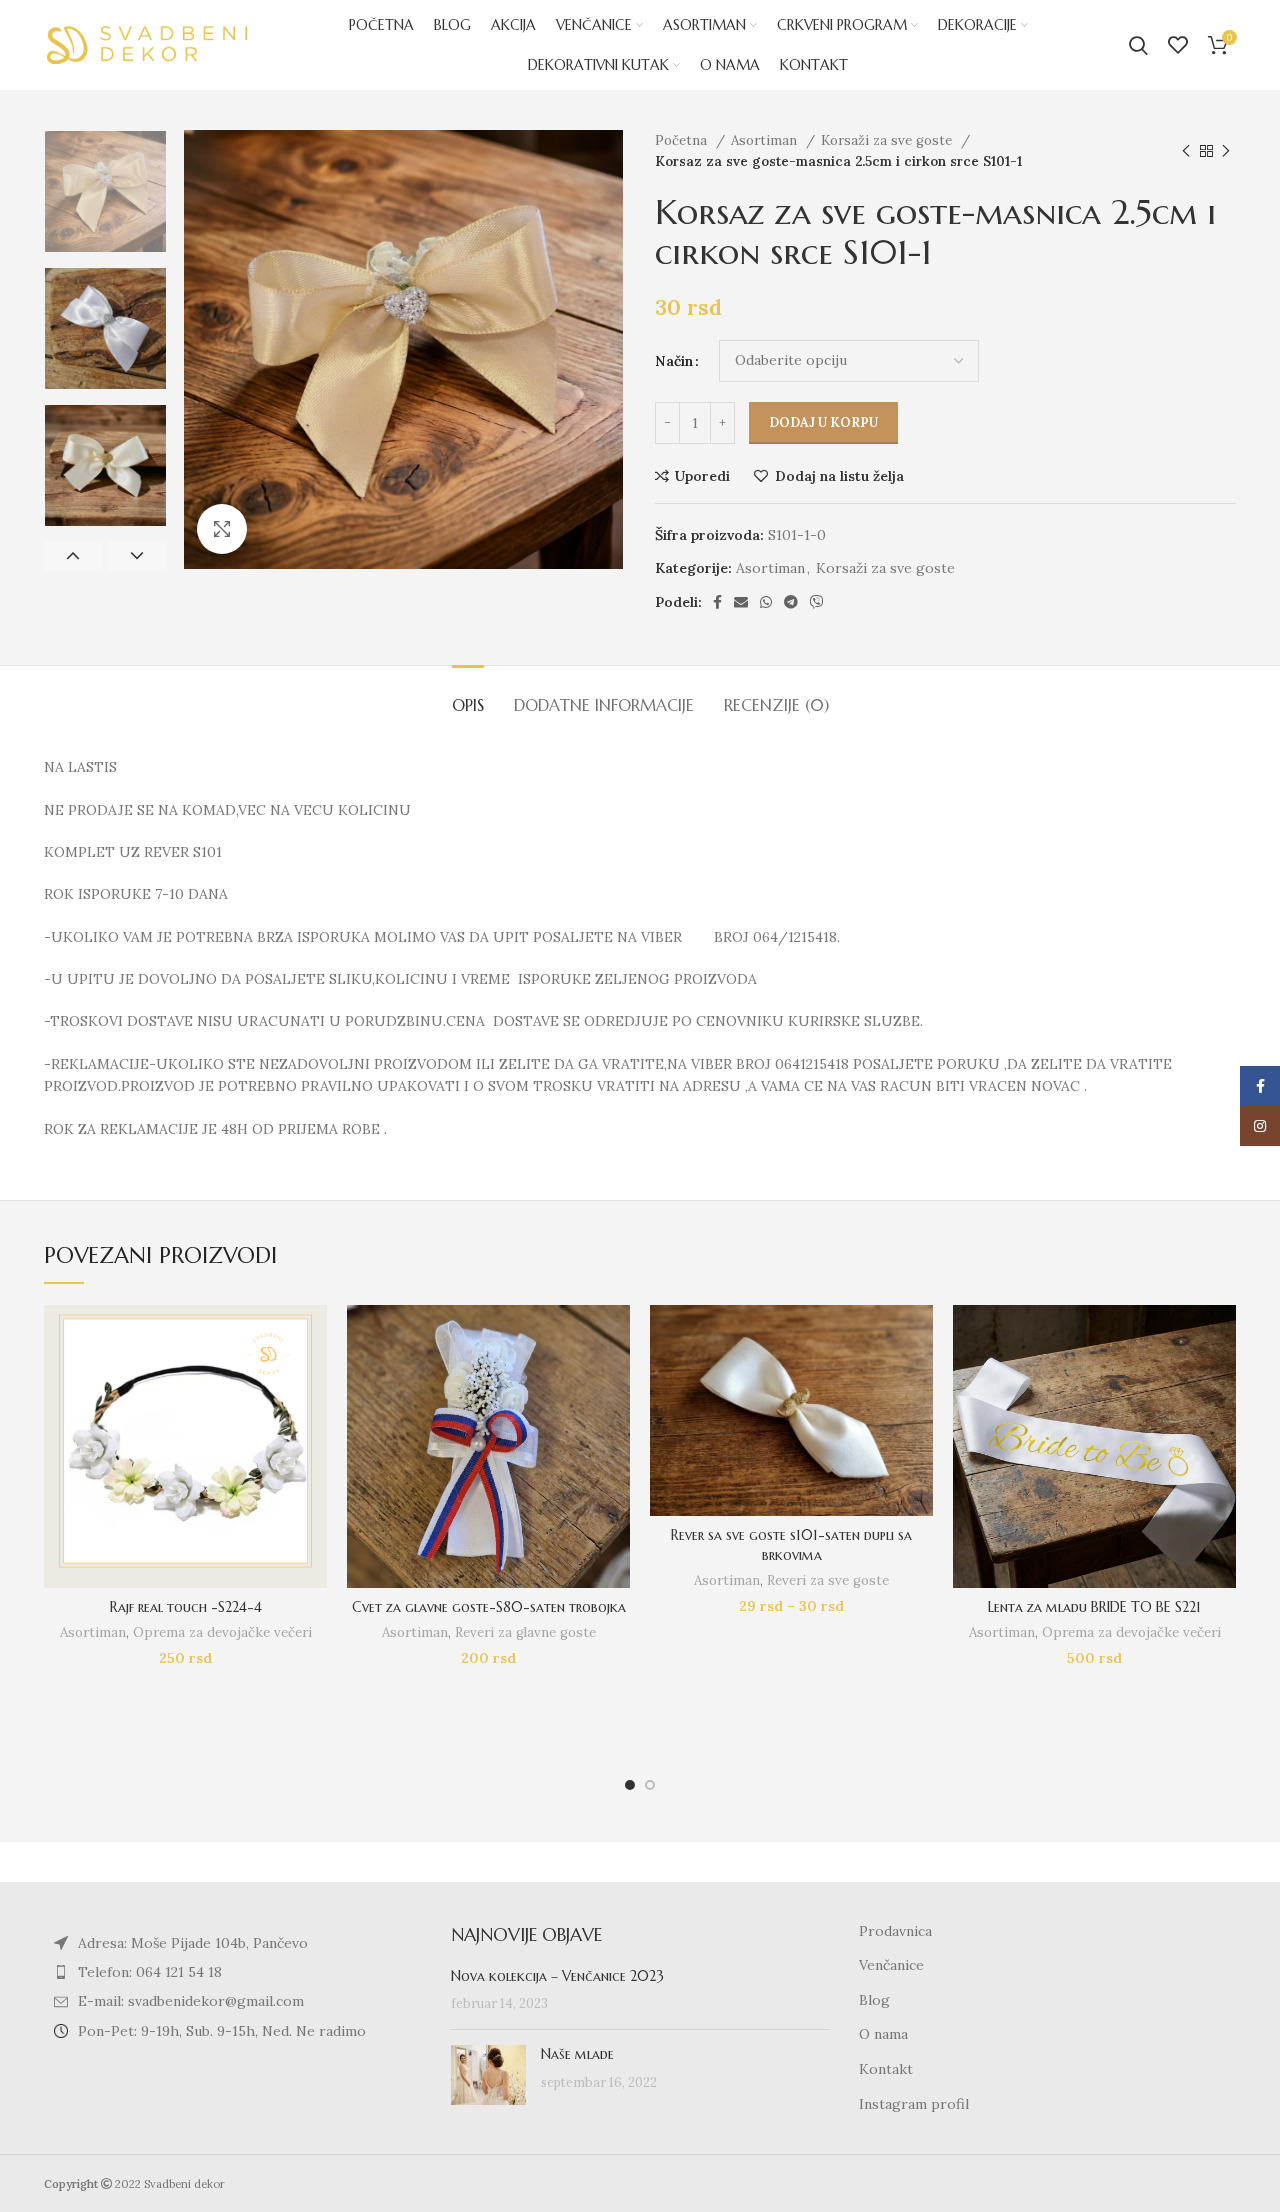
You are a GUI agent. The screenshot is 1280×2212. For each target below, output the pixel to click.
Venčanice (891, 1965)
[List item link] (232, 1972)
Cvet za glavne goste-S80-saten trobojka (489, 1607)
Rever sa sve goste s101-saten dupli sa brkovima (791, 1545)
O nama (883, 2034)
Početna (683, 140)
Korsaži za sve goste (888, 140)
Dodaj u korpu (823, 422)
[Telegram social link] (791, 602)
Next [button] (137, 556)
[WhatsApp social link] (766, 602)
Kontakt (886, 2069)
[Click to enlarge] (222, 529)
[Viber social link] (817, 602)
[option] (105, 191)
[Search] (1138, 45)
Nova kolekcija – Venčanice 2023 (557, 1976)
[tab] (468, 695)
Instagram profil (914, 2104)
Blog (874, 2000)
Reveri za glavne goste (525, 1632)
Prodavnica (895, 1931)
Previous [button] (73, 556)
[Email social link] (741, 602)
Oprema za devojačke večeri (222, 1632)
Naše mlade (577, 2054)
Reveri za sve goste (828, 1580)
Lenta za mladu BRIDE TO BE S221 (1094, 1607)
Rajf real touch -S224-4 (186, 1607)
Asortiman (766, 140)
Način (674, 361)
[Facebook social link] (717, 602)
